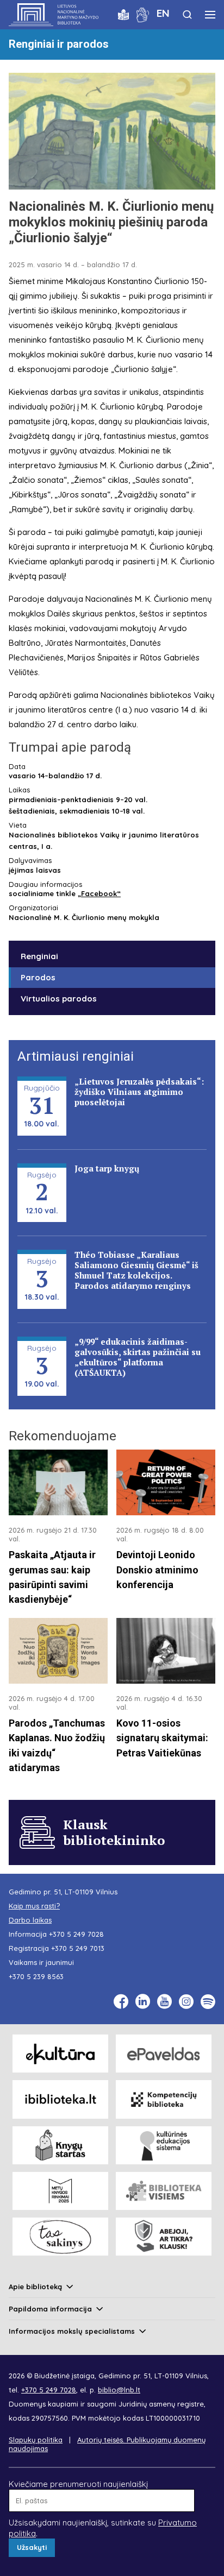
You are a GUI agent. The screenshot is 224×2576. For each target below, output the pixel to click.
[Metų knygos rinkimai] (60, 2191)
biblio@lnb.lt (119, 2390)
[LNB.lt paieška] (187, 14)
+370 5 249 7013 (78, 1948)
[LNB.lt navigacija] (210, 15)
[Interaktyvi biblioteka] (60, 2099)
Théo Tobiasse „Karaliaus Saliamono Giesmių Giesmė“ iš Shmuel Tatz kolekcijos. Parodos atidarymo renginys (136, 1270)
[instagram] (186, 2002)
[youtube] (164, 2002)
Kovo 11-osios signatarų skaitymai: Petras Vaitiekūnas (162, 1738)
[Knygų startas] (60, 2145)
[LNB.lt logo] (54, 15)
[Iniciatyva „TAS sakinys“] (60, 2237)
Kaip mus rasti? (34, 1906)
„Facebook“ (99, 893)
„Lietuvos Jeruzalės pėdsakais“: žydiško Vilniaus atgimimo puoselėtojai (139, 1092)
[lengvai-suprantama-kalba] (123, 14)
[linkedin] (143, 2002)
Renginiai (39, 956)
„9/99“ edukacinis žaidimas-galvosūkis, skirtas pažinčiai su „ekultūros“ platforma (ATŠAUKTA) (138, 1357)
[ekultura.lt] (60, 2054)
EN (163, 13)
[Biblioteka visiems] (164, 2191)
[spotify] (208, 2002)
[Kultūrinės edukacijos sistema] (164, 2145)
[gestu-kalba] (143, 14)
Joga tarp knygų (107, 1168)
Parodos (38, 977)
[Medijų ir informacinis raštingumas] (164, 2237)
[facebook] (121, 2002)
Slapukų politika (36, 2440)
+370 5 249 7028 (76, 1934)
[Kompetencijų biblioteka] (164, 2099)
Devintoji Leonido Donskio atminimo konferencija (157, 1570)
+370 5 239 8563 (36, 1976)
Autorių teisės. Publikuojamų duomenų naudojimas (107, 2444)
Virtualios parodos (59, 999)
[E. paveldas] (164, 2054)
